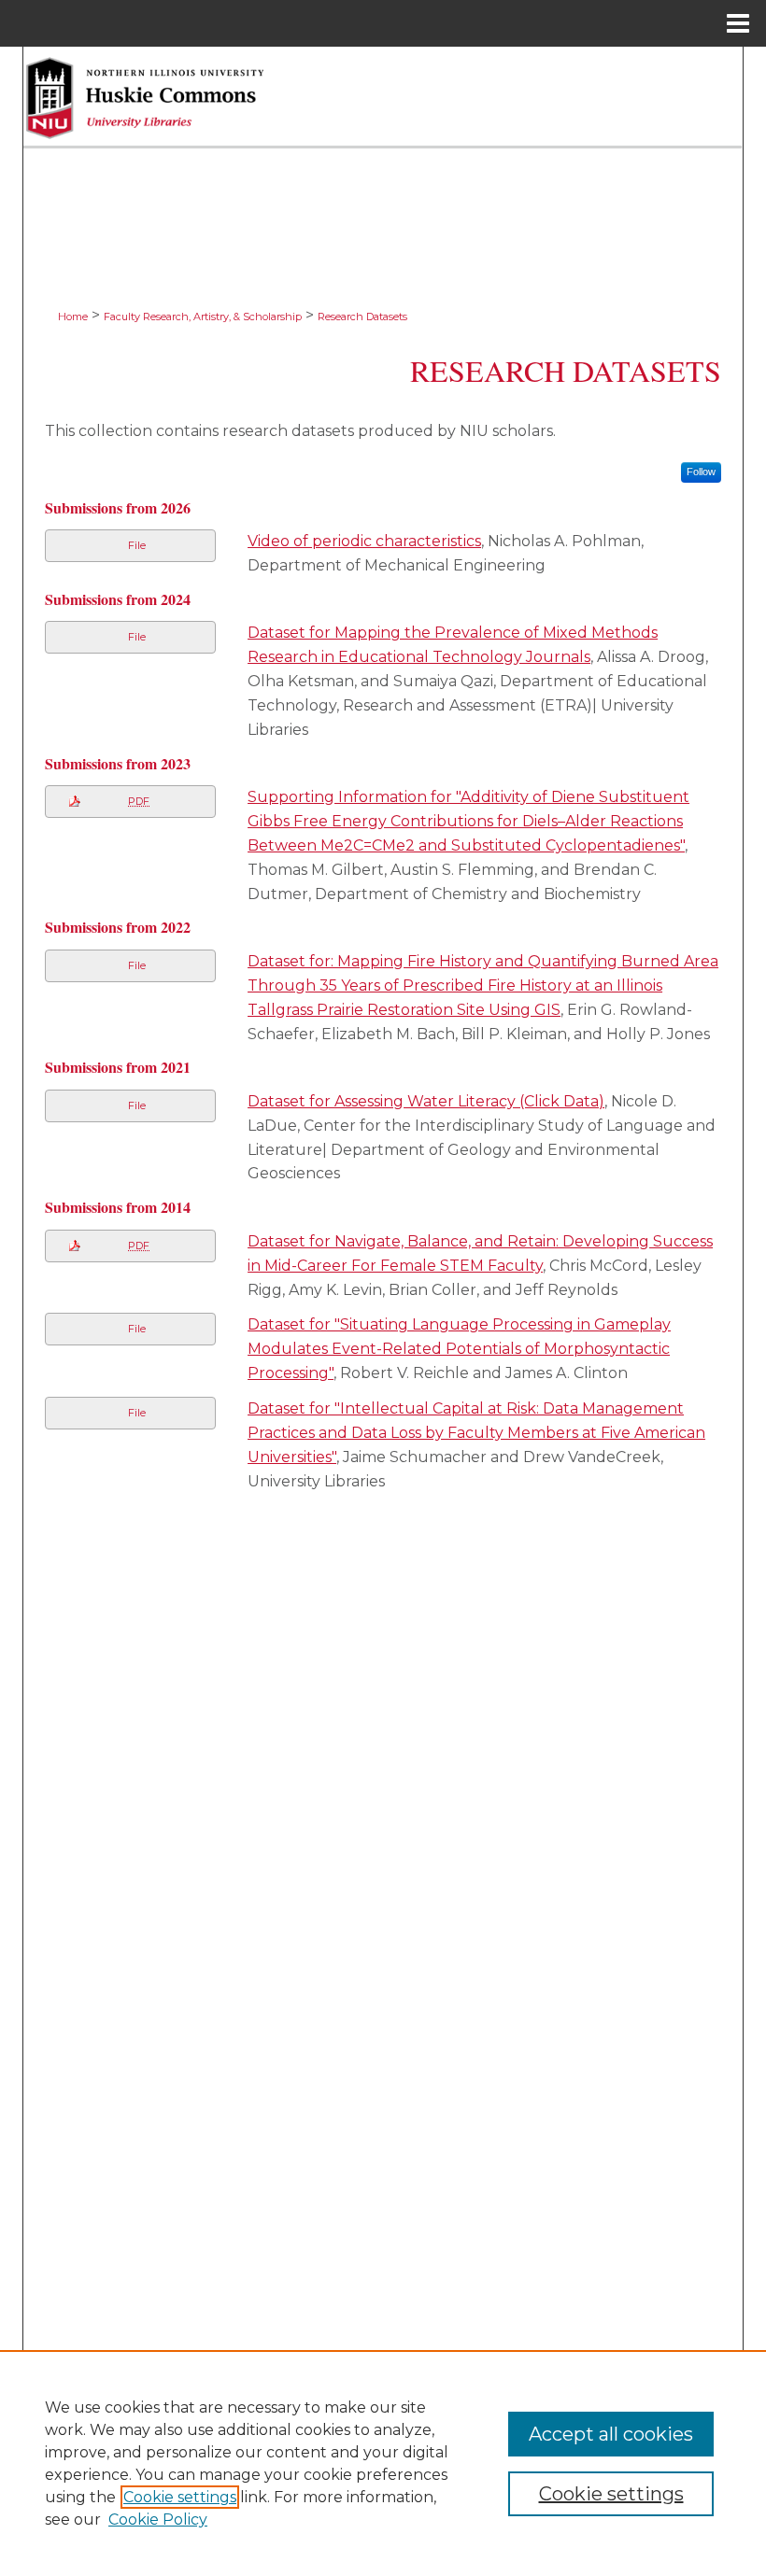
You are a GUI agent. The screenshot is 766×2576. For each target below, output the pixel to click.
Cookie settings (180, 2497)
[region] (383, 2463)
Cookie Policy (158, 2520)
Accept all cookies (611, 2434)
